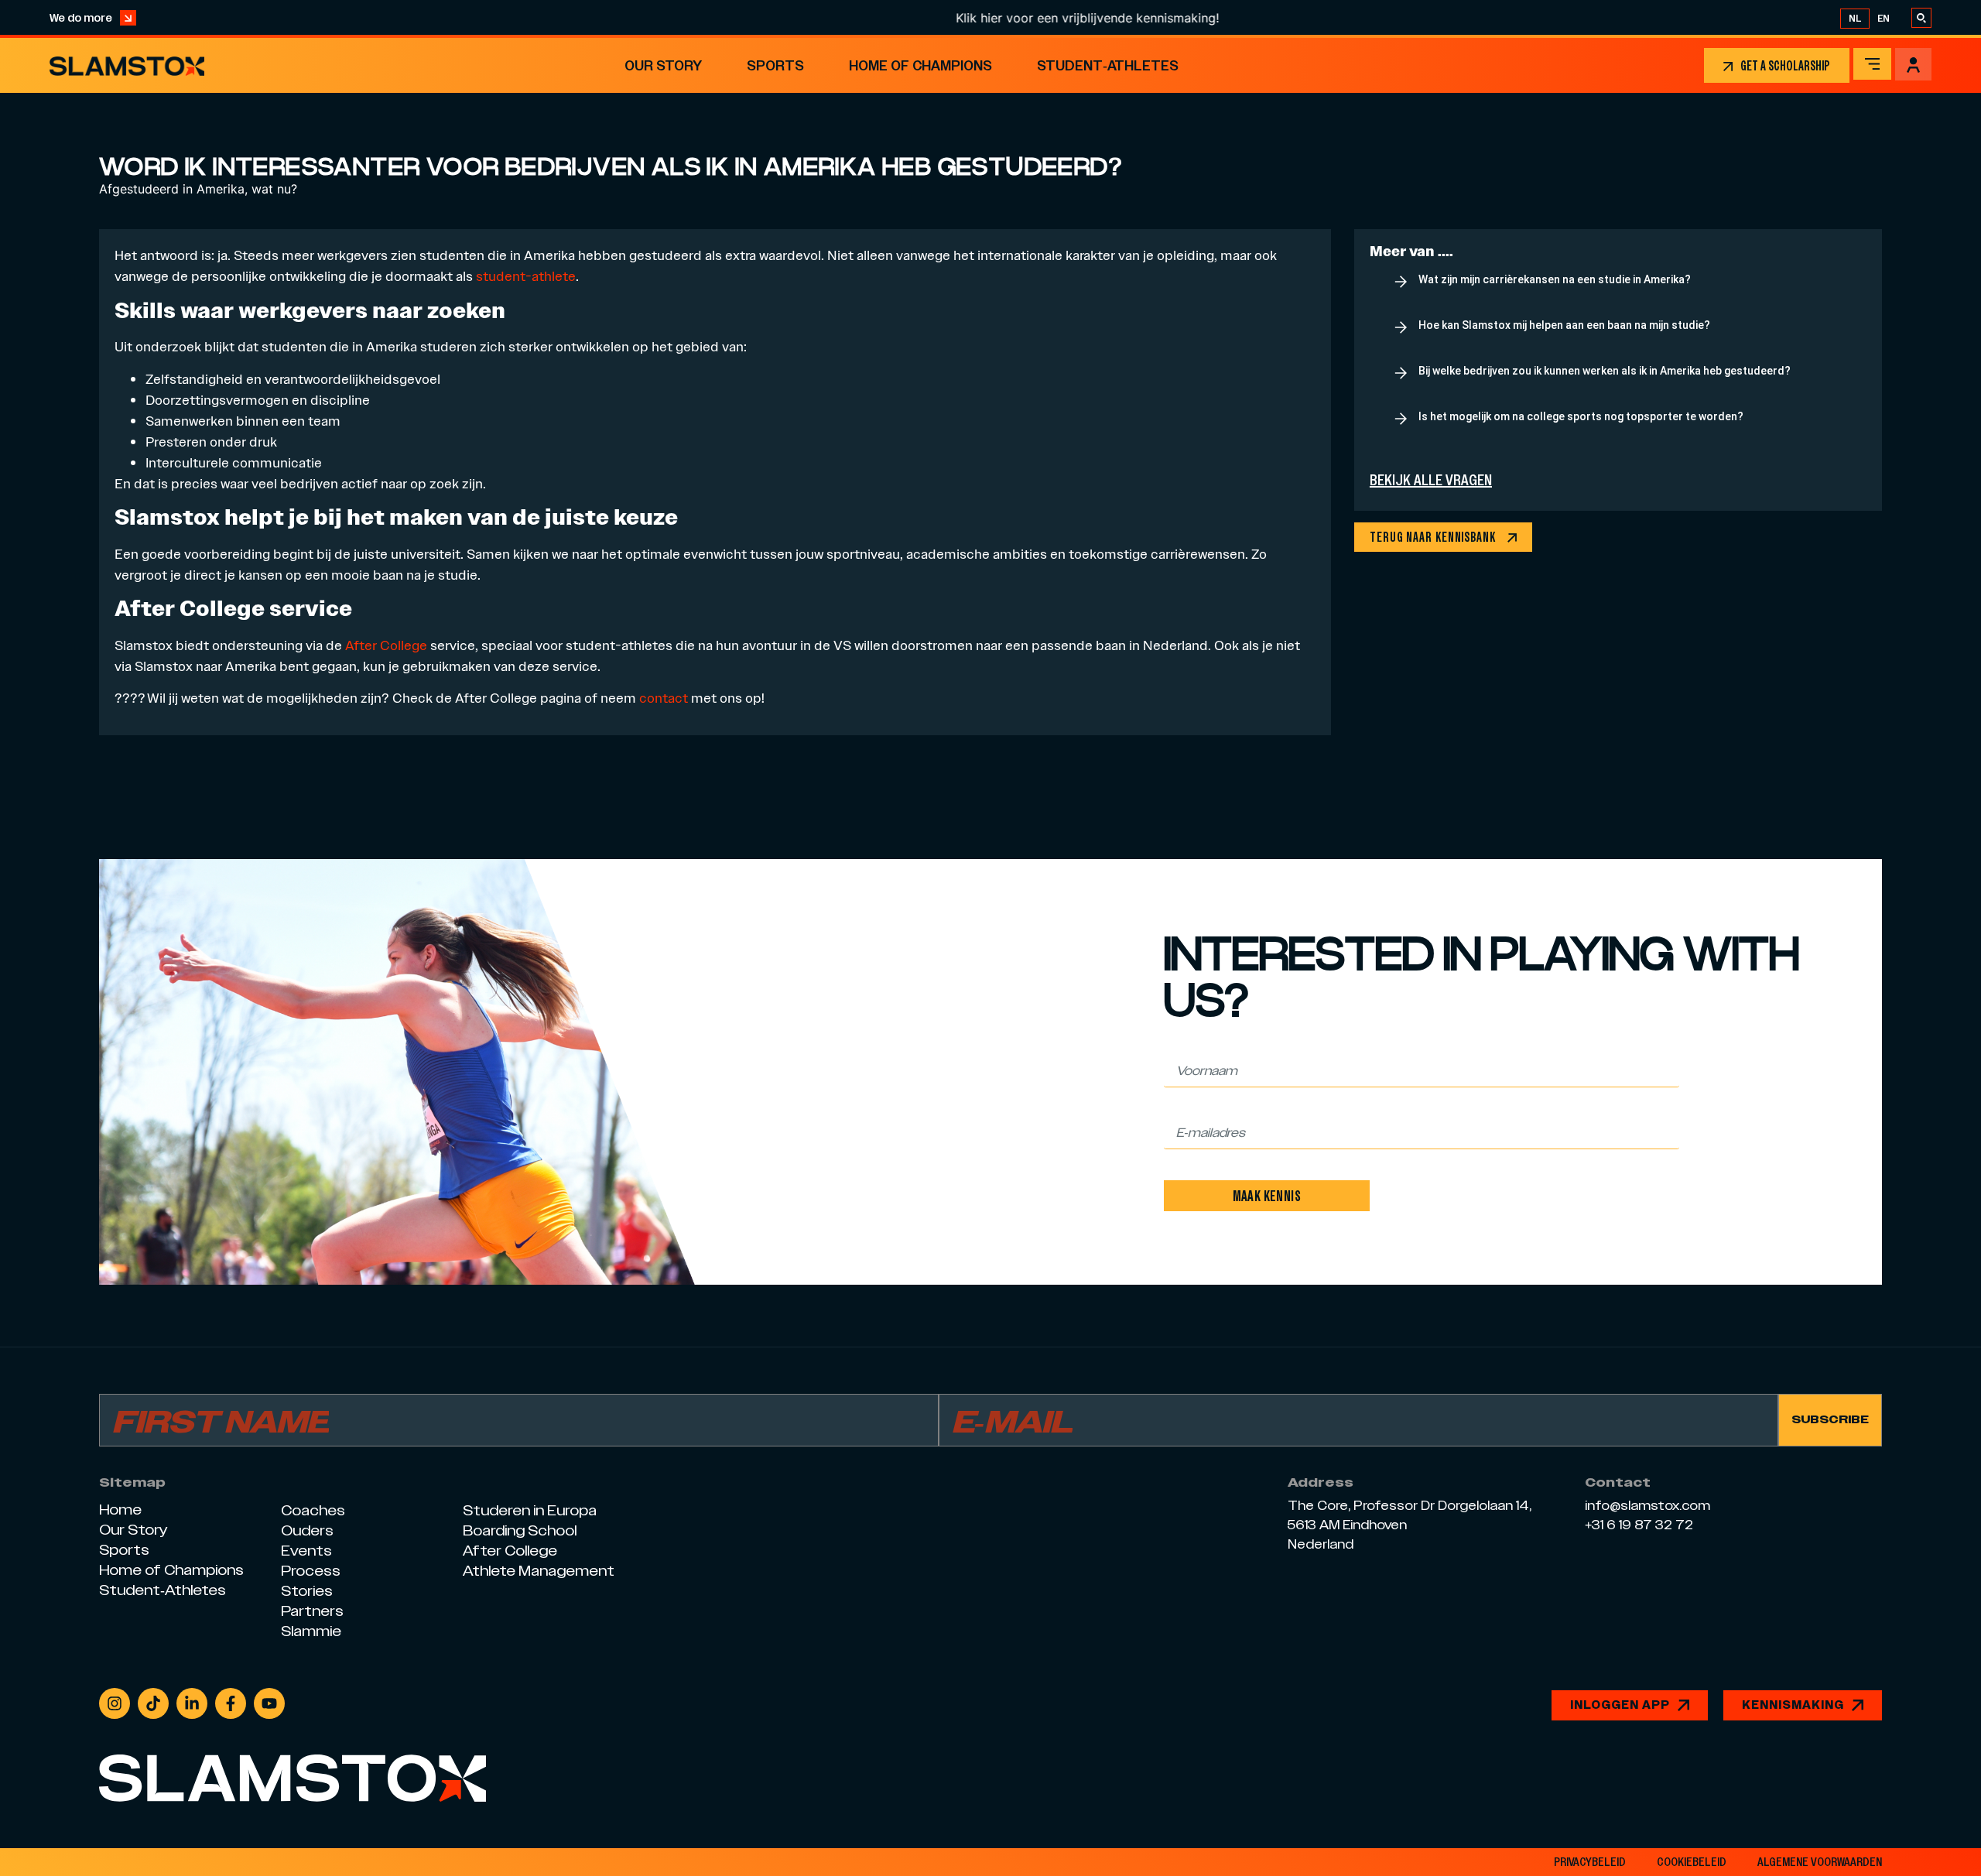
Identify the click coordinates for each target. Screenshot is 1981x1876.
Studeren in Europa (530, 1510)
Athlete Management (539, 1571)
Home (120, 1510)
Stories (307, 1591)
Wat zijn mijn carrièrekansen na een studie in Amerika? (1555, 279)
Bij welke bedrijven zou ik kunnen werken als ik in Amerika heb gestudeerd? (1605, 371)
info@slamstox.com (1647, 1506)
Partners (312, 1611)
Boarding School (520, 1530)
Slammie (311, 1631)
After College (388, 645)
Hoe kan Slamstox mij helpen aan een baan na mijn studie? (1564, 325)
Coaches (313, 1510)
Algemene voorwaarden (1820, 1862)
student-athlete (526, 276)
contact (664, 698)
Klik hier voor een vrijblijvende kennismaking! (1035, 18)
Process (311, 1571)
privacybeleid (1590, 1862)
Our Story (663, 65)
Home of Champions (920, 65)
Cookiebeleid (1692, 1862)
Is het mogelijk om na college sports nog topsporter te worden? (1581, 416)
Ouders (307, 1530)
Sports (775, 65)
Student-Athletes (1108, 65)
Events (306, 1551)
